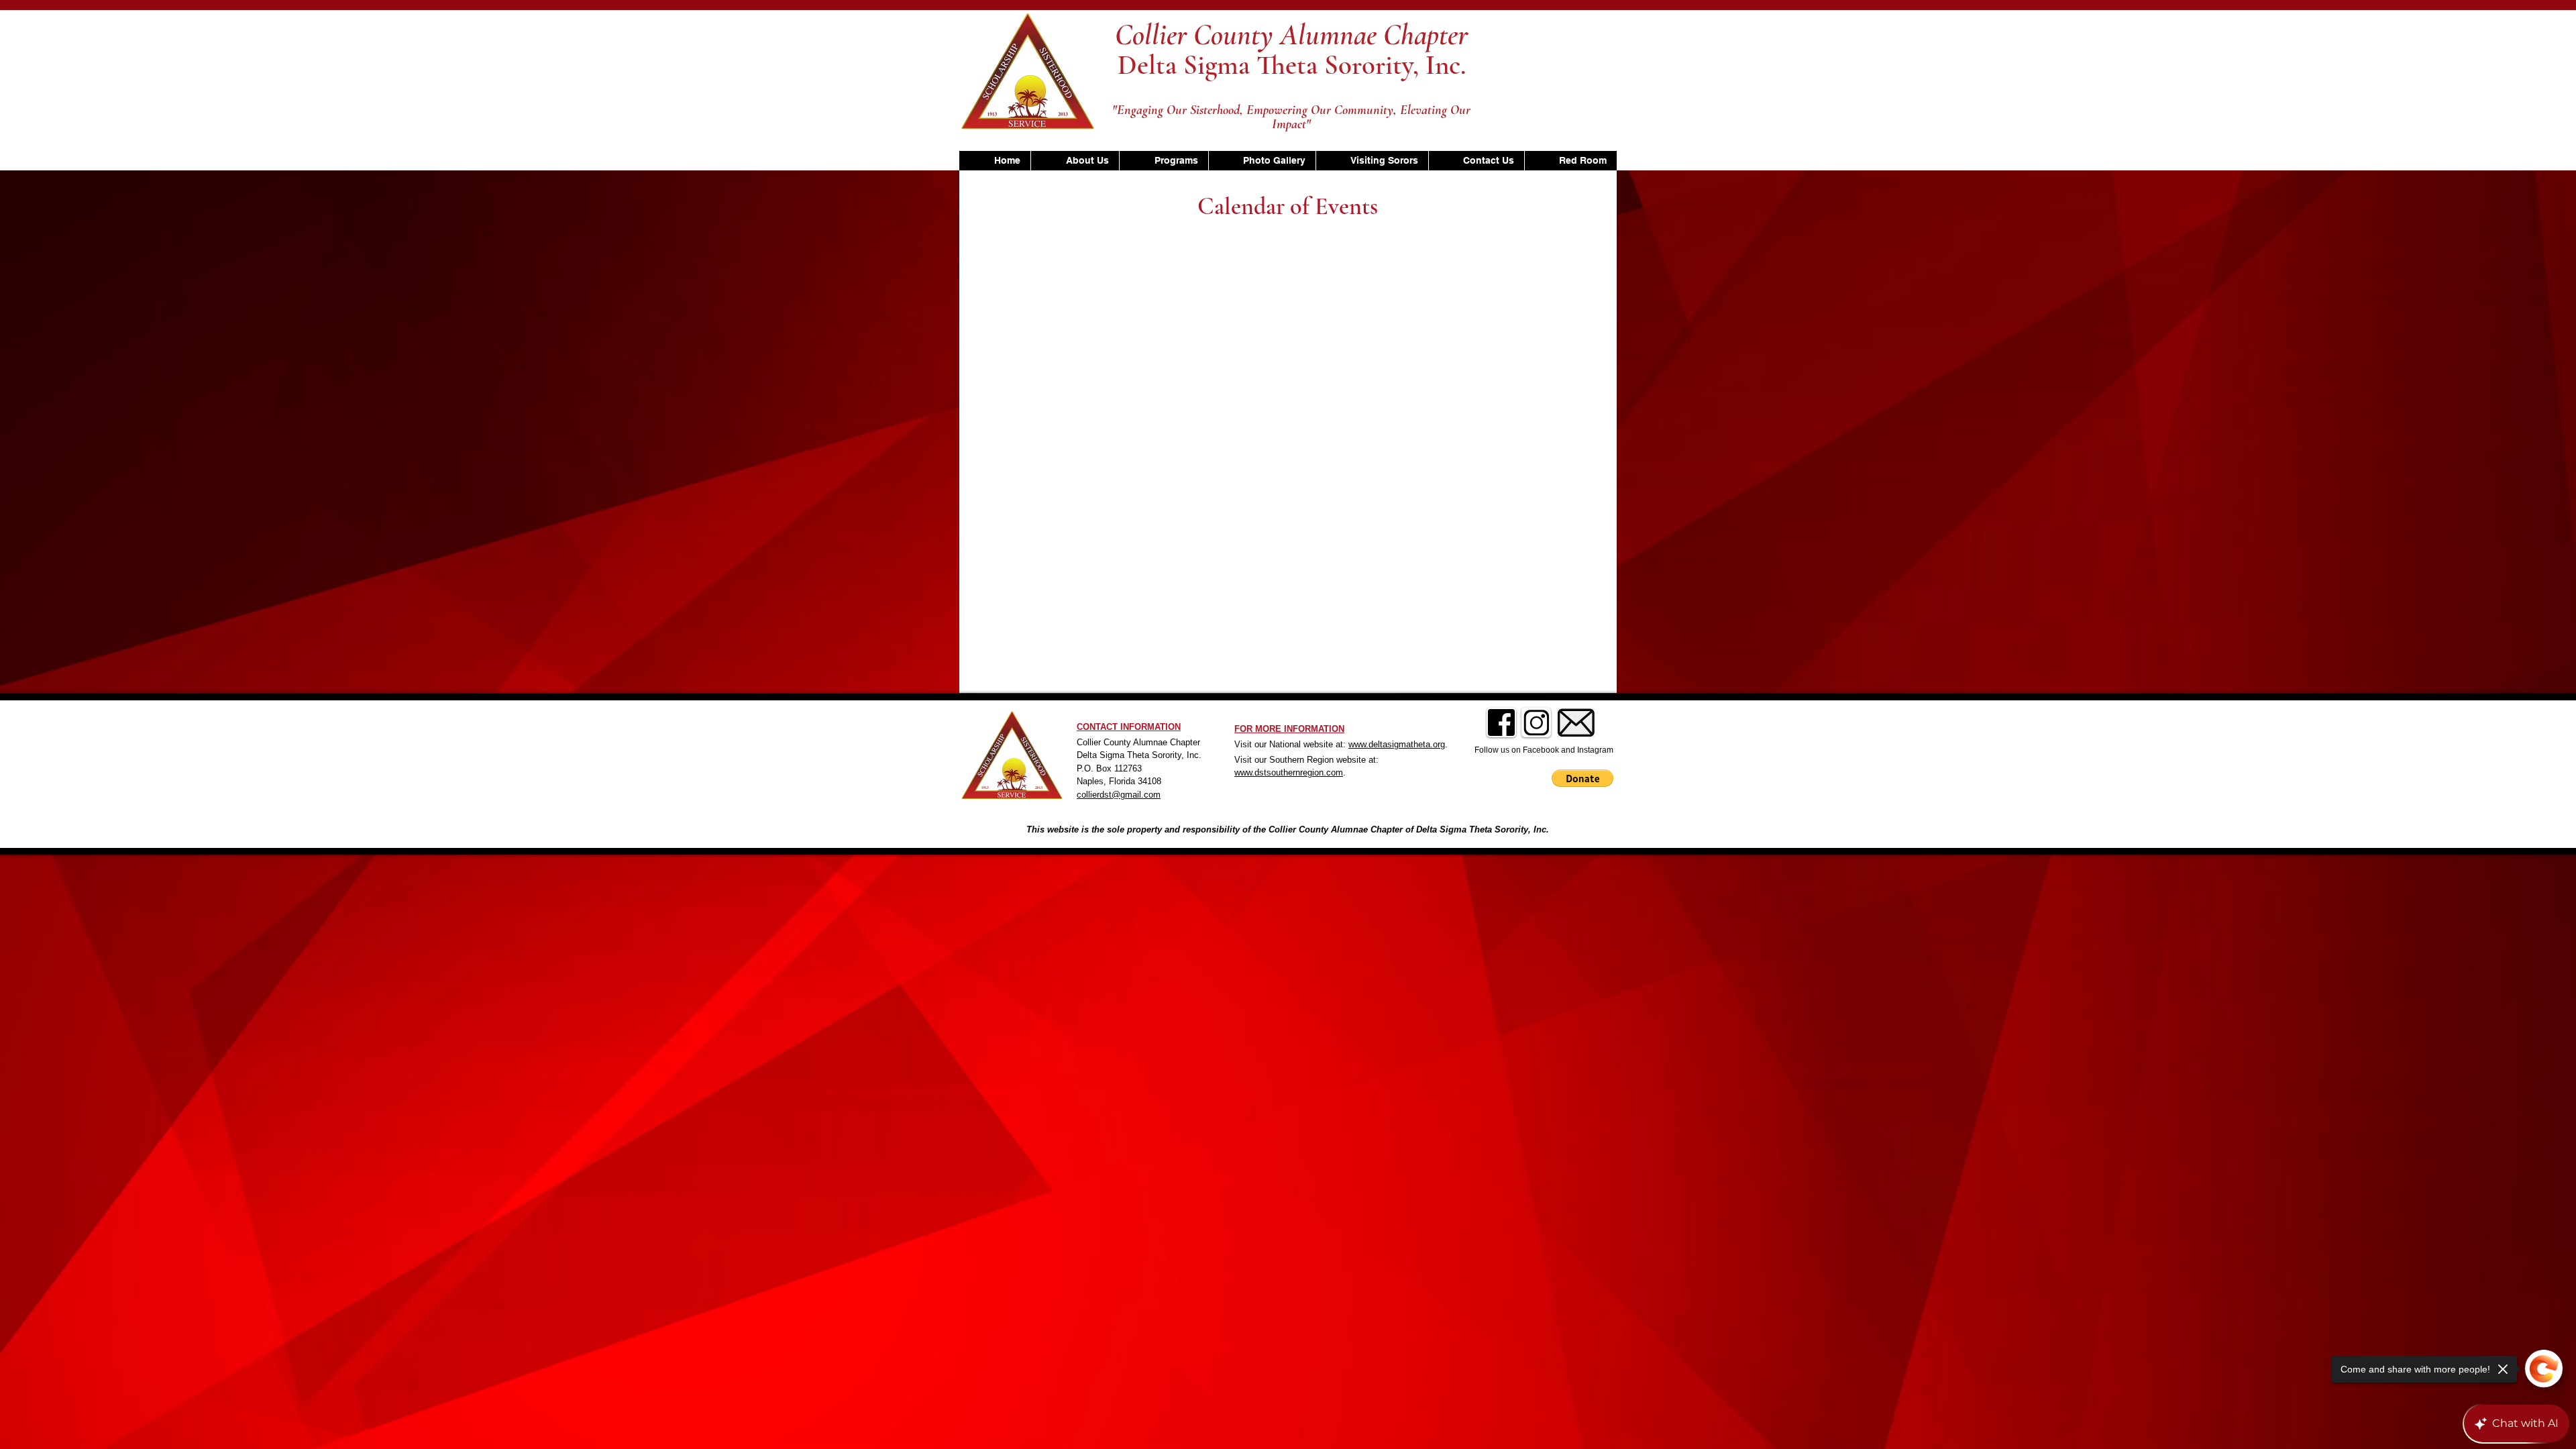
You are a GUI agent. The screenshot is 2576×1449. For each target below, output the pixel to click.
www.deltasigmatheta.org (1397, 744)
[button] (1582, 778)
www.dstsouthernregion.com (1289, 772)
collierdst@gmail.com (1119, 795)
